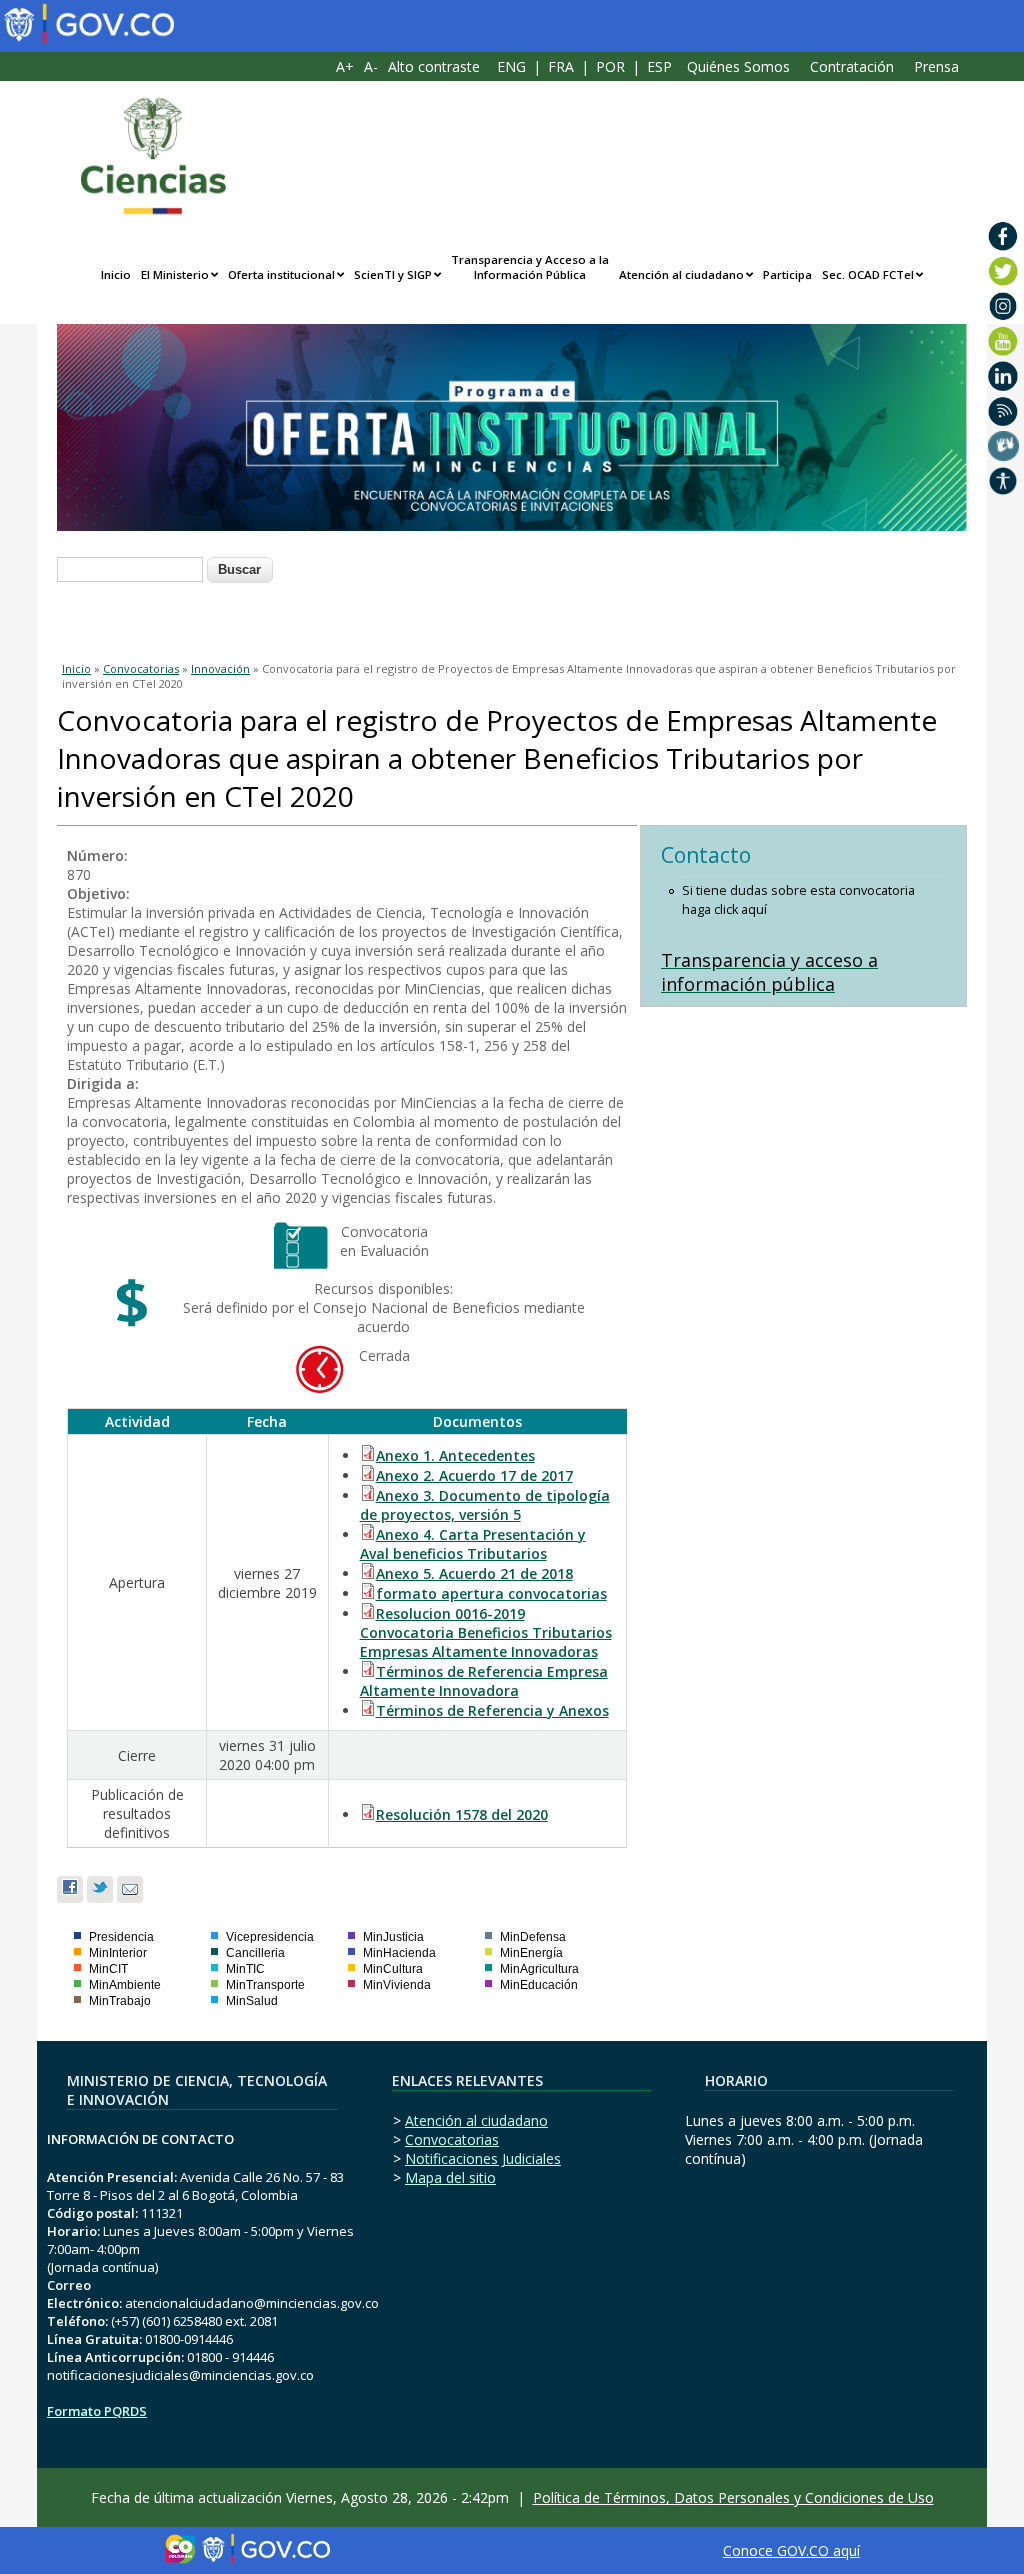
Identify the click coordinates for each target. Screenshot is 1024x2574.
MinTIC (245, 1969)
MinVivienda (397, 1985)
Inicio (116, 274)
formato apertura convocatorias (491, 1593)
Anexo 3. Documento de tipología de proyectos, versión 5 (485, 1505)
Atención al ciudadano (681, 274)
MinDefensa (533, 1937)
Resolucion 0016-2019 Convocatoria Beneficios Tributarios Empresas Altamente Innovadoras (486, 1632)
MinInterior (118, 1953)
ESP (659, 66)
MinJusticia (393, 1937)
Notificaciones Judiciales (483, 2158)
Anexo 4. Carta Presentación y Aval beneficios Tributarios (473, 1544)
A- (371, 66)
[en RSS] (1003, 411)
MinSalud (252, 2001)
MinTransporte (265, 1985)
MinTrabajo (120, 2001)
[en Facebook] (1003, 236)
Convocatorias (141, 668)
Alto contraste (434, 66)
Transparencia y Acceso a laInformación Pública (530, 267)
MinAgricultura (539, 1969)
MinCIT (108, 1969)
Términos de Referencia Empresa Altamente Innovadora (484, 1681)
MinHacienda (399, 1953)
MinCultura (393, 1969)
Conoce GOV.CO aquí (791, 2550)
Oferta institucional (281, 274)
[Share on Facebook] (70, 1889)
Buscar (239, 569)
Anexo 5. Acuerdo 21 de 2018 (474, 1573)
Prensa (936, 66)
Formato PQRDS (97, 2411)
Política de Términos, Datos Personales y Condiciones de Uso (733, 2497)
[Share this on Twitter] (100, 1889)
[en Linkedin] (1003, 376)
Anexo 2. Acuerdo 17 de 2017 (474, 1475)
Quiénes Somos (738, 66)
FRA (561, 66)
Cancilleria (255, 1953)
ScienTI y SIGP (393, 274)
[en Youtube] (1003, 341)
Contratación (852, 66)
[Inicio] (143, 156)
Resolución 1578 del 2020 (462, 1814)
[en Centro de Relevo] (1003, 446)
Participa (787, 274)
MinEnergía (531, 1953)
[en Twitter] (1003, 271)
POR (610, 66)
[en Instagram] (1003, 306)
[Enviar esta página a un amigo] (130, 1889)
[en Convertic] (1003, 481)
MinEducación (539, 1985)
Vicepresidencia (270, 1937)
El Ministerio (175, 274)
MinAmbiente (125, 1985)
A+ (345, 66)
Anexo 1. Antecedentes (455, 1455)
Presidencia (121, 1937)
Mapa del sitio (450, 2177)
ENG (511, 66)
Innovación (220, 668)
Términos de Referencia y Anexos (492, 1710)
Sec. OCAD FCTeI (868, 274)
